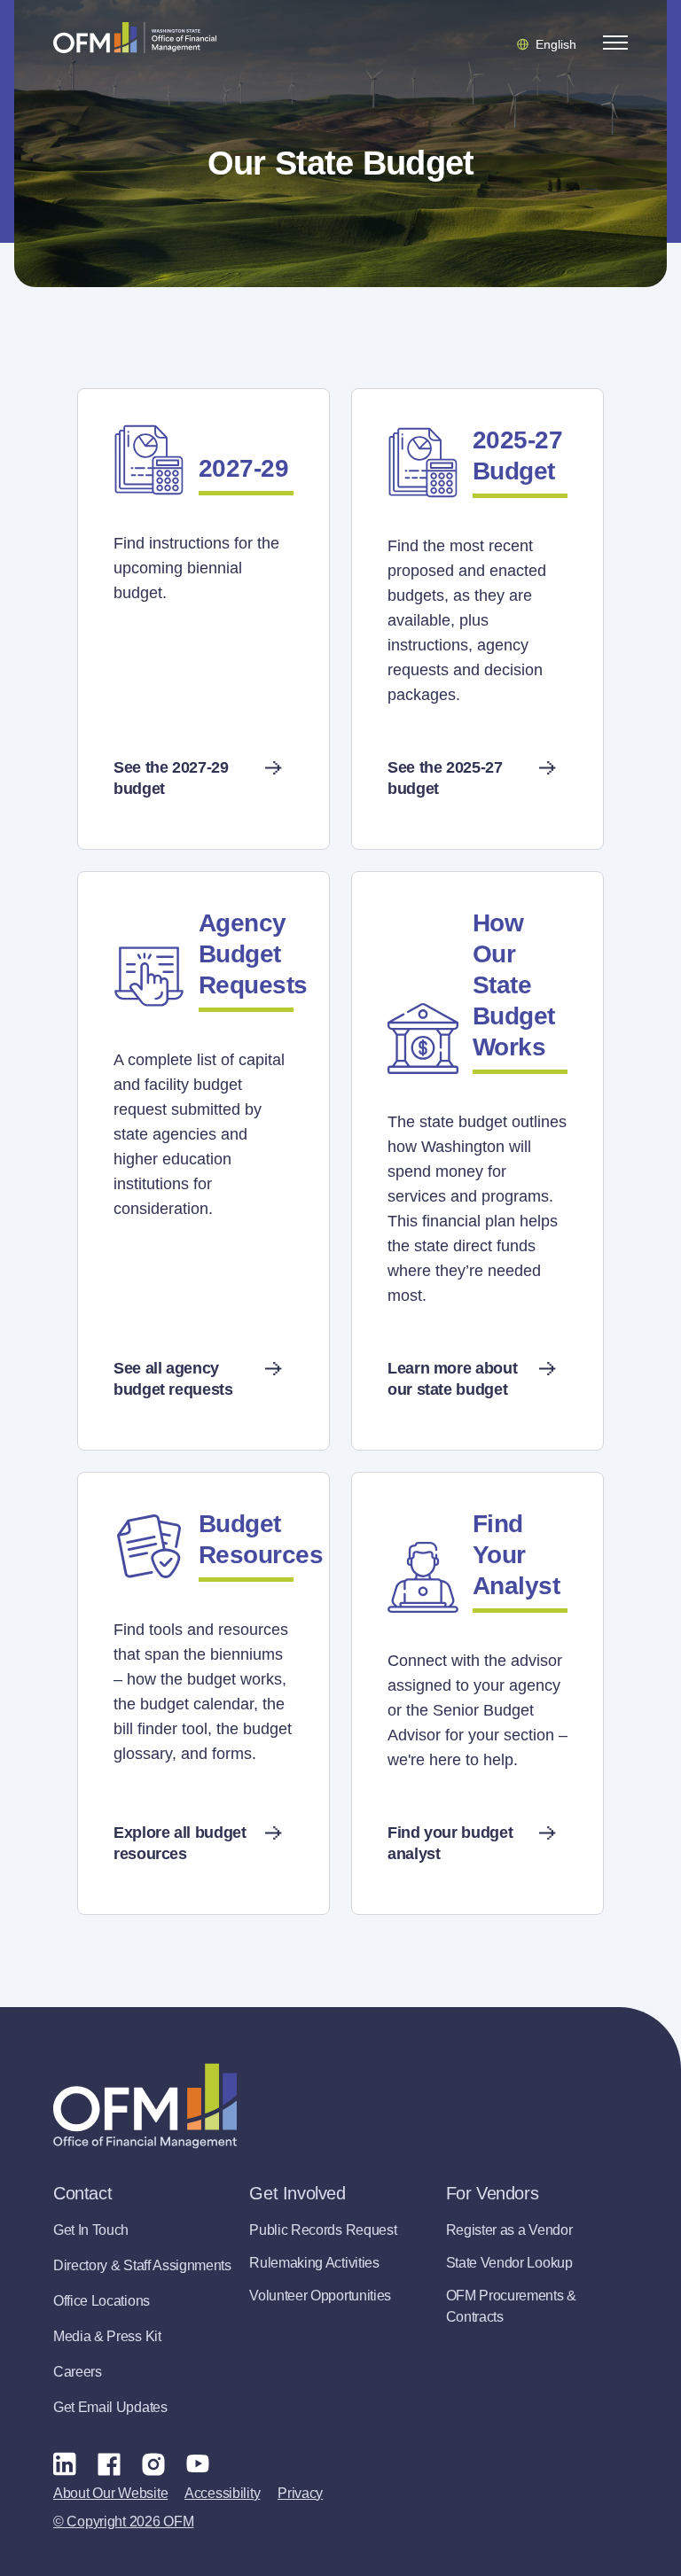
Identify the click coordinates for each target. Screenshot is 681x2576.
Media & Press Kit (107, 2336)
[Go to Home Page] (135, 37)
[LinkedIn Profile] (65, 2463)
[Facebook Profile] (109, 2463)
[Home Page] (145, 2106)
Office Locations (102, 2301)
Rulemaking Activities (314, 2263)
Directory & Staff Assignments (142, 2265)
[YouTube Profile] (198, 2463)
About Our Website (110, 2493)
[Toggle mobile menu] (615, 43)
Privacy (300, 2493)
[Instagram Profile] (153, 2463)
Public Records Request (323, 2230)
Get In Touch (91, 2230)
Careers (78, 2372)
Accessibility (222, 2493)
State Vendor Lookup (509, 2263)
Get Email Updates (110, 2407)
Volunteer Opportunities (320, 2296)
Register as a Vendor (509, 2230)
